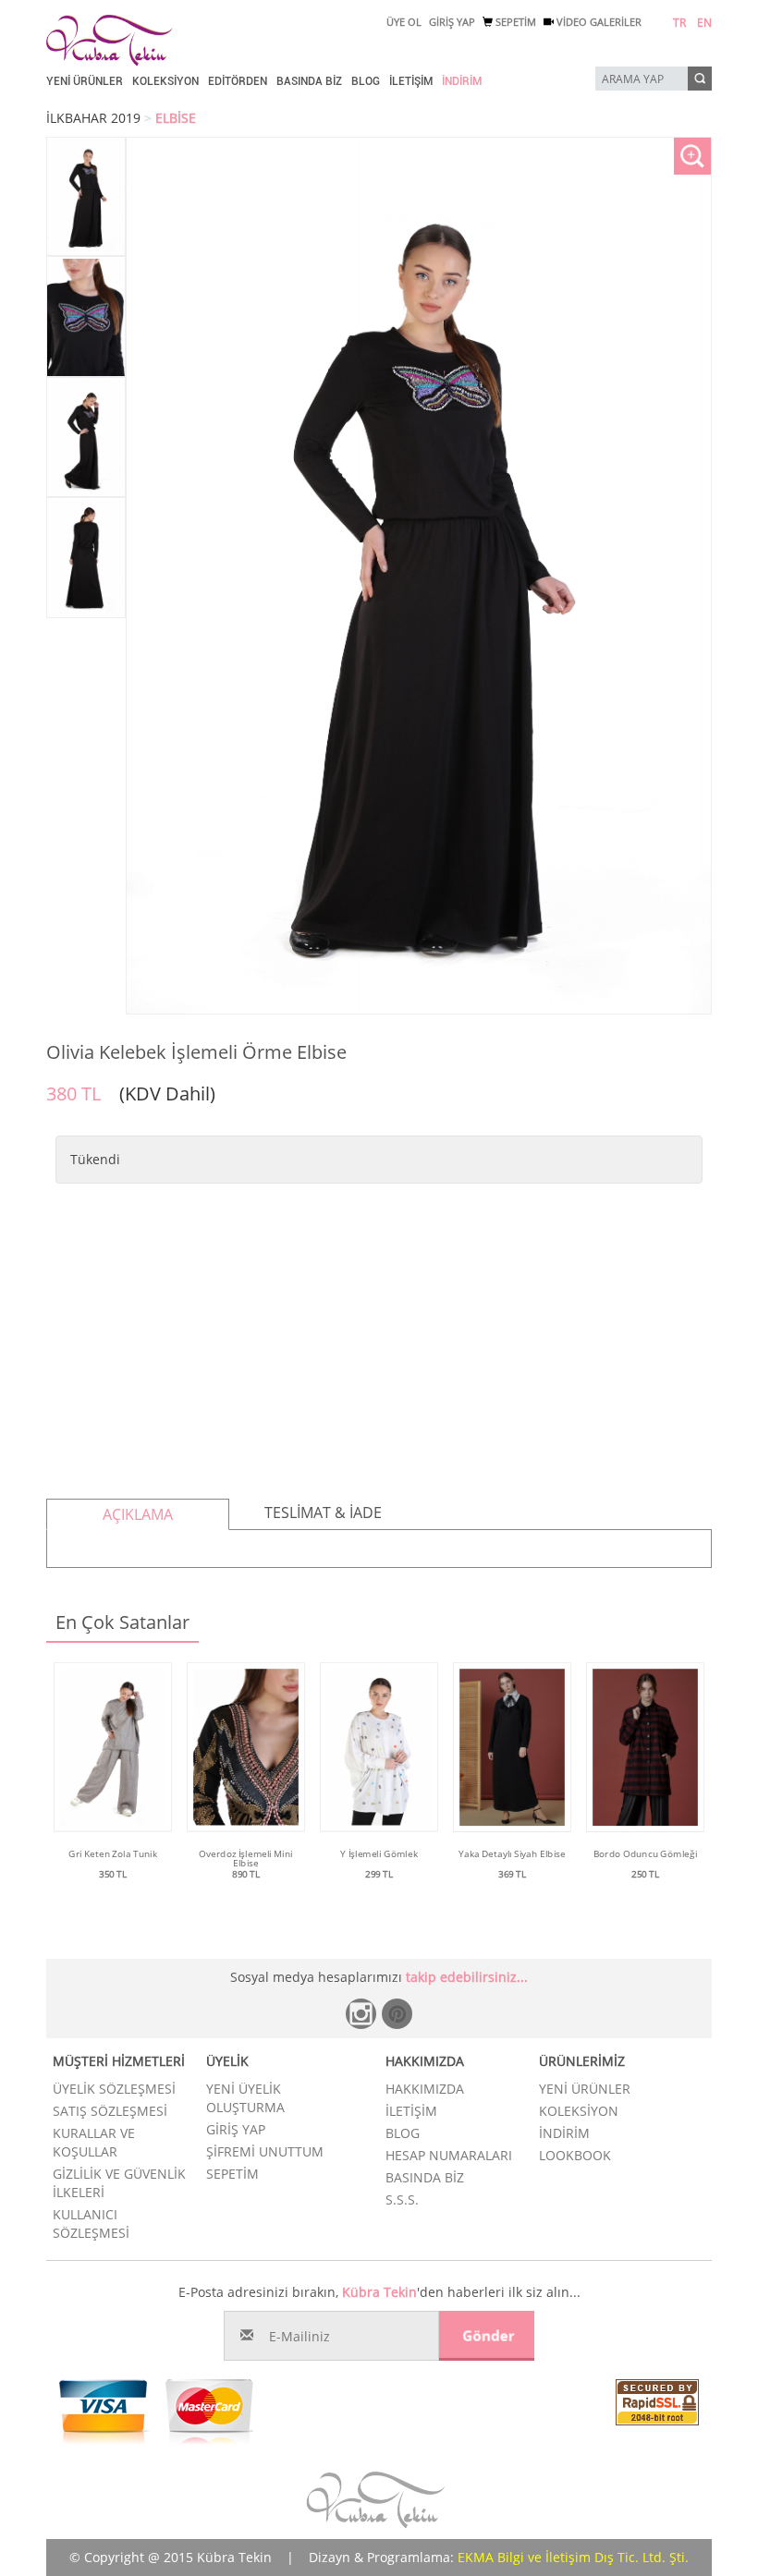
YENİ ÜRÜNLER (85, 81)
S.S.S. (402, 2199)
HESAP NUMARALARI (449, 2155)
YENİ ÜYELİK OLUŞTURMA (245, 2098)
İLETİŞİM (411, 81)
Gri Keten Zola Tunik (113, 1853)
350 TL (113, 1874)
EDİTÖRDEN (238, 81)
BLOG (366, 81)
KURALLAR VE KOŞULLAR (94, 2142)
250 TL (645, 1874)
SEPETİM (514, 22)
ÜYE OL (404, 22)
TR (679, 23)
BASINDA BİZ (309, 81)
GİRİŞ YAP (452, 22)
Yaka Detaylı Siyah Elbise (512, 1853)
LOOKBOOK (575, 2155)
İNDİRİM (462, 81)
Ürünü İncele (113, 1893)
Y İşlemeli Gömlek (379, 1853)
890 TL (246, 1874)
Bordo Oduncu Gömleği (645, 1853)
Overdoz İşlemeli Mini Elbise (245, 1858)
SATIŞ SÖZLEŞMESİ (110, 2111)
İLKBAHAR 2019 (93, 118)
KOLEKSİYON (165, 81)
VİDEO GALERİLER (598, 22)
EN (704, 23)
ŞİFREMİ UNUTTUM (265, 2151)
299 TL (379, 1874)
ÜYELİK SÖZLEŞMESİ (114, 2089)
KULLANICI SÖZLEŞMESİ (91, 2224)
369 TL (512, 1874)
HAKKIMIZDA (425, 2089)
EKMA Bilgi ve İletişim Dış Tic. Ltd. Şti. (573, 2557)
